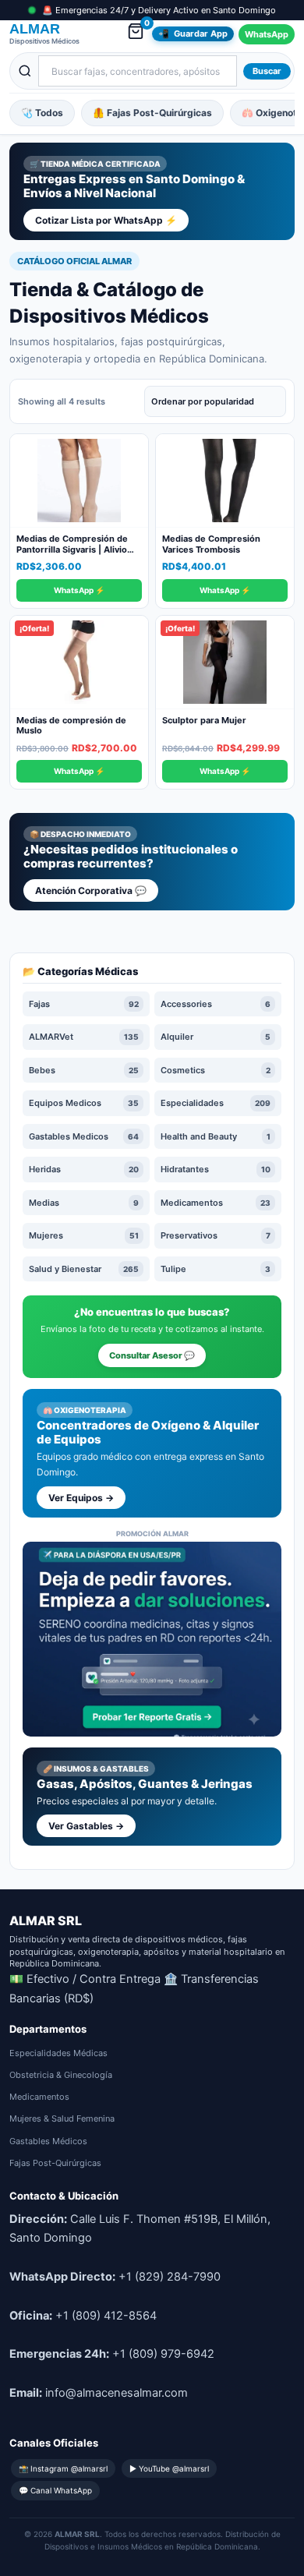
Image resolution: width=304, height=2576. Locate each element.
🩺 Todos (42, 113)
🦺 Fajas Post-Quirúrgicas (152, 113)
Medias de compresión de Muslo (71, 726)
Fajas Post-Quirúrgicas (55, 2163)
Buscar (267, 71)
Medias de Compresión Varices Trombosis (211, 544)
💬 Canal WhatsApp (55, 2490)
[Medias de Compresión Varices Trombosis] (225, 481)
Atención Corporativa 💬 (91, 890)
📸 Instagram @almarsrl (63, 2468)
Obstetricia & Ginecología (61, 2075)
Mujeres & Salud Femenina (62, 2118)
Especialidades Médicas (58, 2053)
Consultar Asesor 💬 (152, 1355)
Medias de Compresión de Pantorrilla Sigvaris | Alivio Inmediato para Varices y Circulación (72, 555)
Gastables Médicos (48, 2141)
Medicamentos (39, 2097)
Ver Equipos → (81, 1498)
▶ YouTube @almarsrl (169, 2468)
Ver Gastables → (86, 1826)
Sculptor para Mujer (204, 720)
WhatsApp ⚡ (79, 590)
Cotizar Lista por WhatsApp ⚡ (106, 220)
